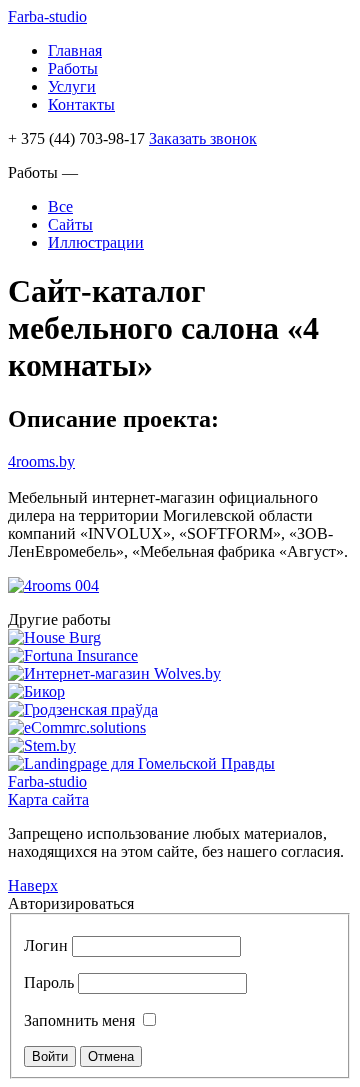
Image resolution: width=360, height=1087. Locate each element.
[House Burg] (54, 637)
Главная (75, 50)
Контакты (81, 104)
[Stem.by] (42, 745)
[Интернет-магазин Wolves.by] (114, 673)
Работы (73, 68)
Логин (46, 945)
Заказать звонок (203, 138)
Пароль (49, 982)
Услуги (72, 86)
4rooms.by (41, 461)
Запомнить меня (79, 1020)
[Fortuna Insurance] (73, 655)
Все (60, 206)
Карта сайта (48, 799)
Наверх (33, 885)
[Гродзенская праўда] (83, 709)
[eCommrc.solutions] (77, 727)
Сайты (70, 224)
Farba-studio (47, 16)
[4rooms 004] (53, 585)
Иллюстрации (96, 242)
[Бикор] (36, 691)
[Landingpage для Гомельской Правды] (141, 763)
